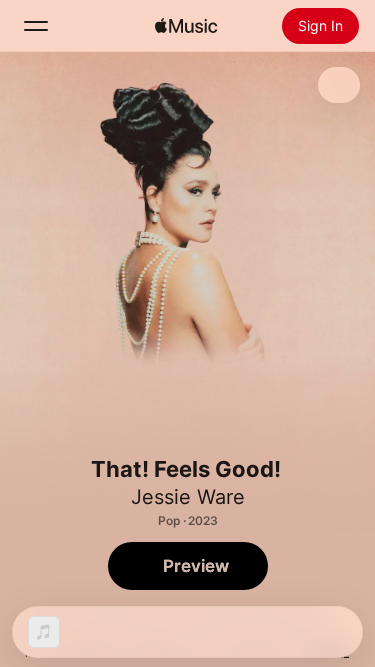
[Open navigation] (36, 26)
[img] (186, 26)
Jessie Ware (188, 497)
